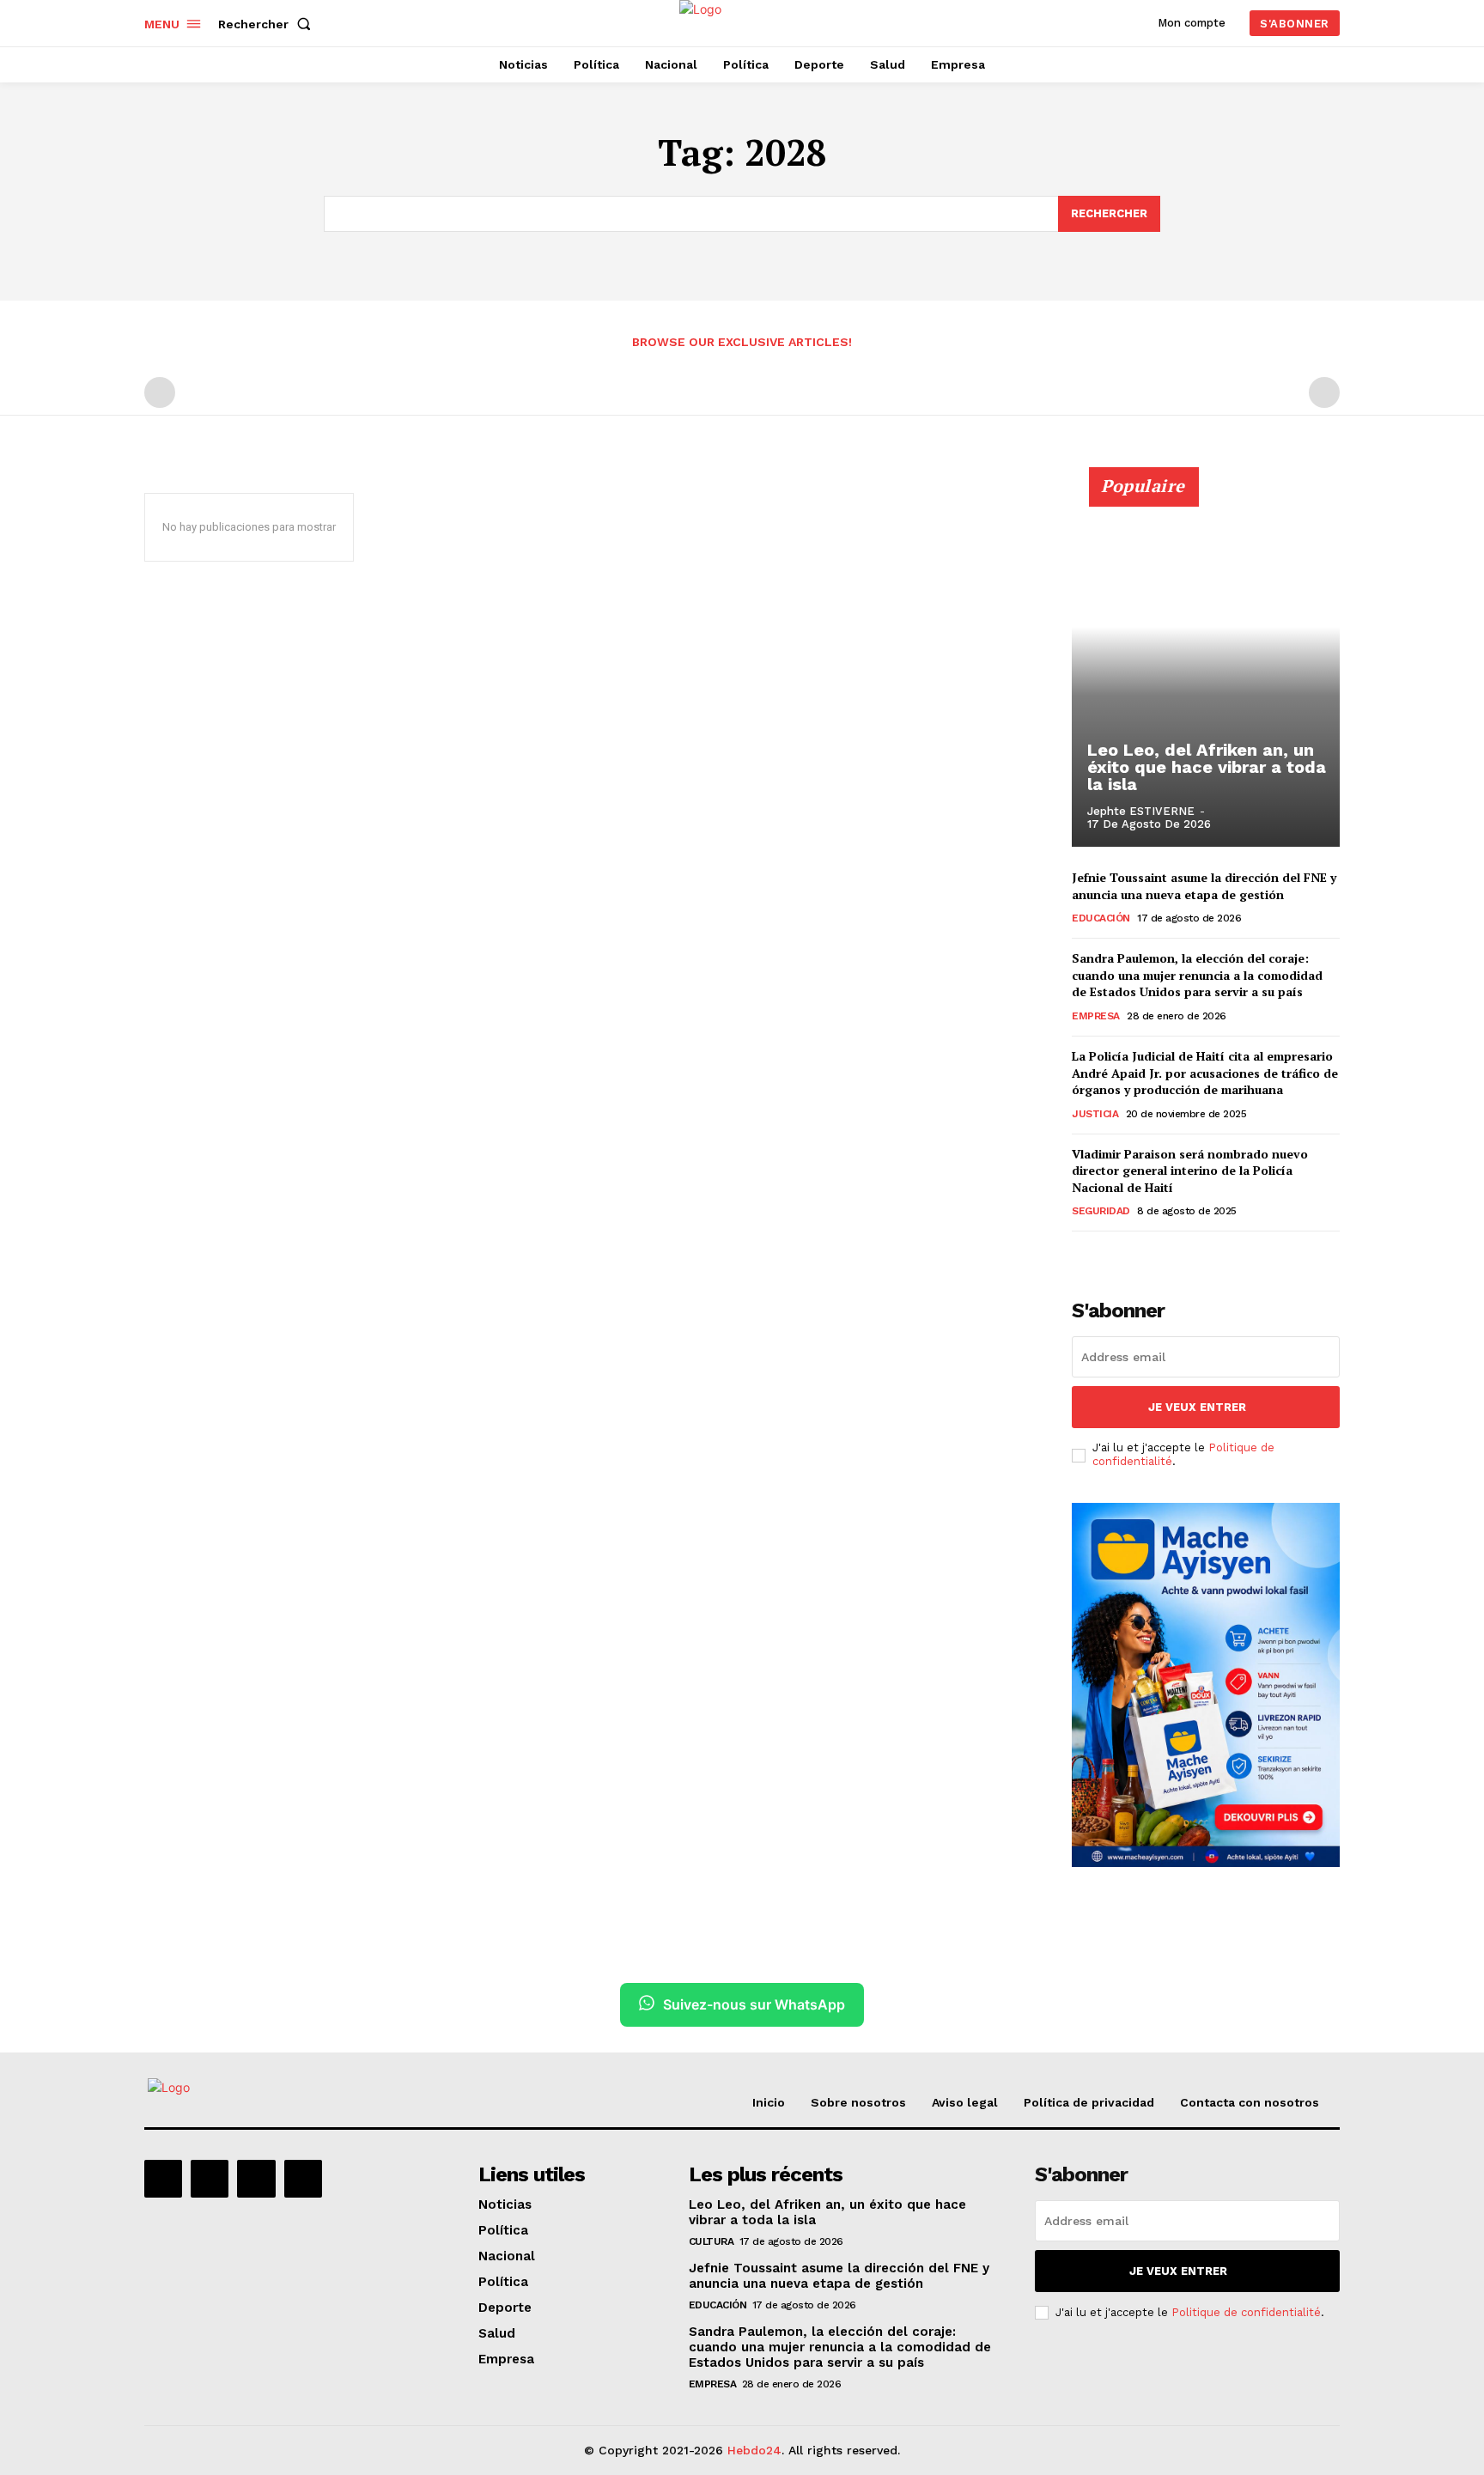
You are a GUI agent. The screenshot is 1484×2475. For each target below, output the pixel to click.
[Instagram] (210, 2179)
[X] (256, 2179)
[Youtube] (303, 2179)
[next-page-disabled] (1324, 392)
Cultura (712, 2241)
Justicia (1095, 1114)
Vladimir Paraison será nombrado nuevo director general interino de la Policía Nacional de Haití (1190, 1171)
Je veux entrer (1197, 1407)
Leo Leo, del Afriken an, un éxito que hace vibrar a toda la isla (1207, 767)
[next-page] (1110, 1255)
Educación (1101, 918)
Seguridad (1101, 1211)
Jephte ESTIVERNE (1141, 811)
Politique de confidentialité (1246, 2312)
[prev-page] (160, 392)
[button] (268, 24)
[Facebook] (163, 2179)
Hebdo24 (754, 2450)
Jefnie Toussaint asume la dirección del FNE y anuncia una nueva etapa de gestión (1204, 886)
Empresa (1096, 1016)
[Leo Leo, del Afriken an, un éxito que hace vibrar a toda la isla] (1206, 666)
